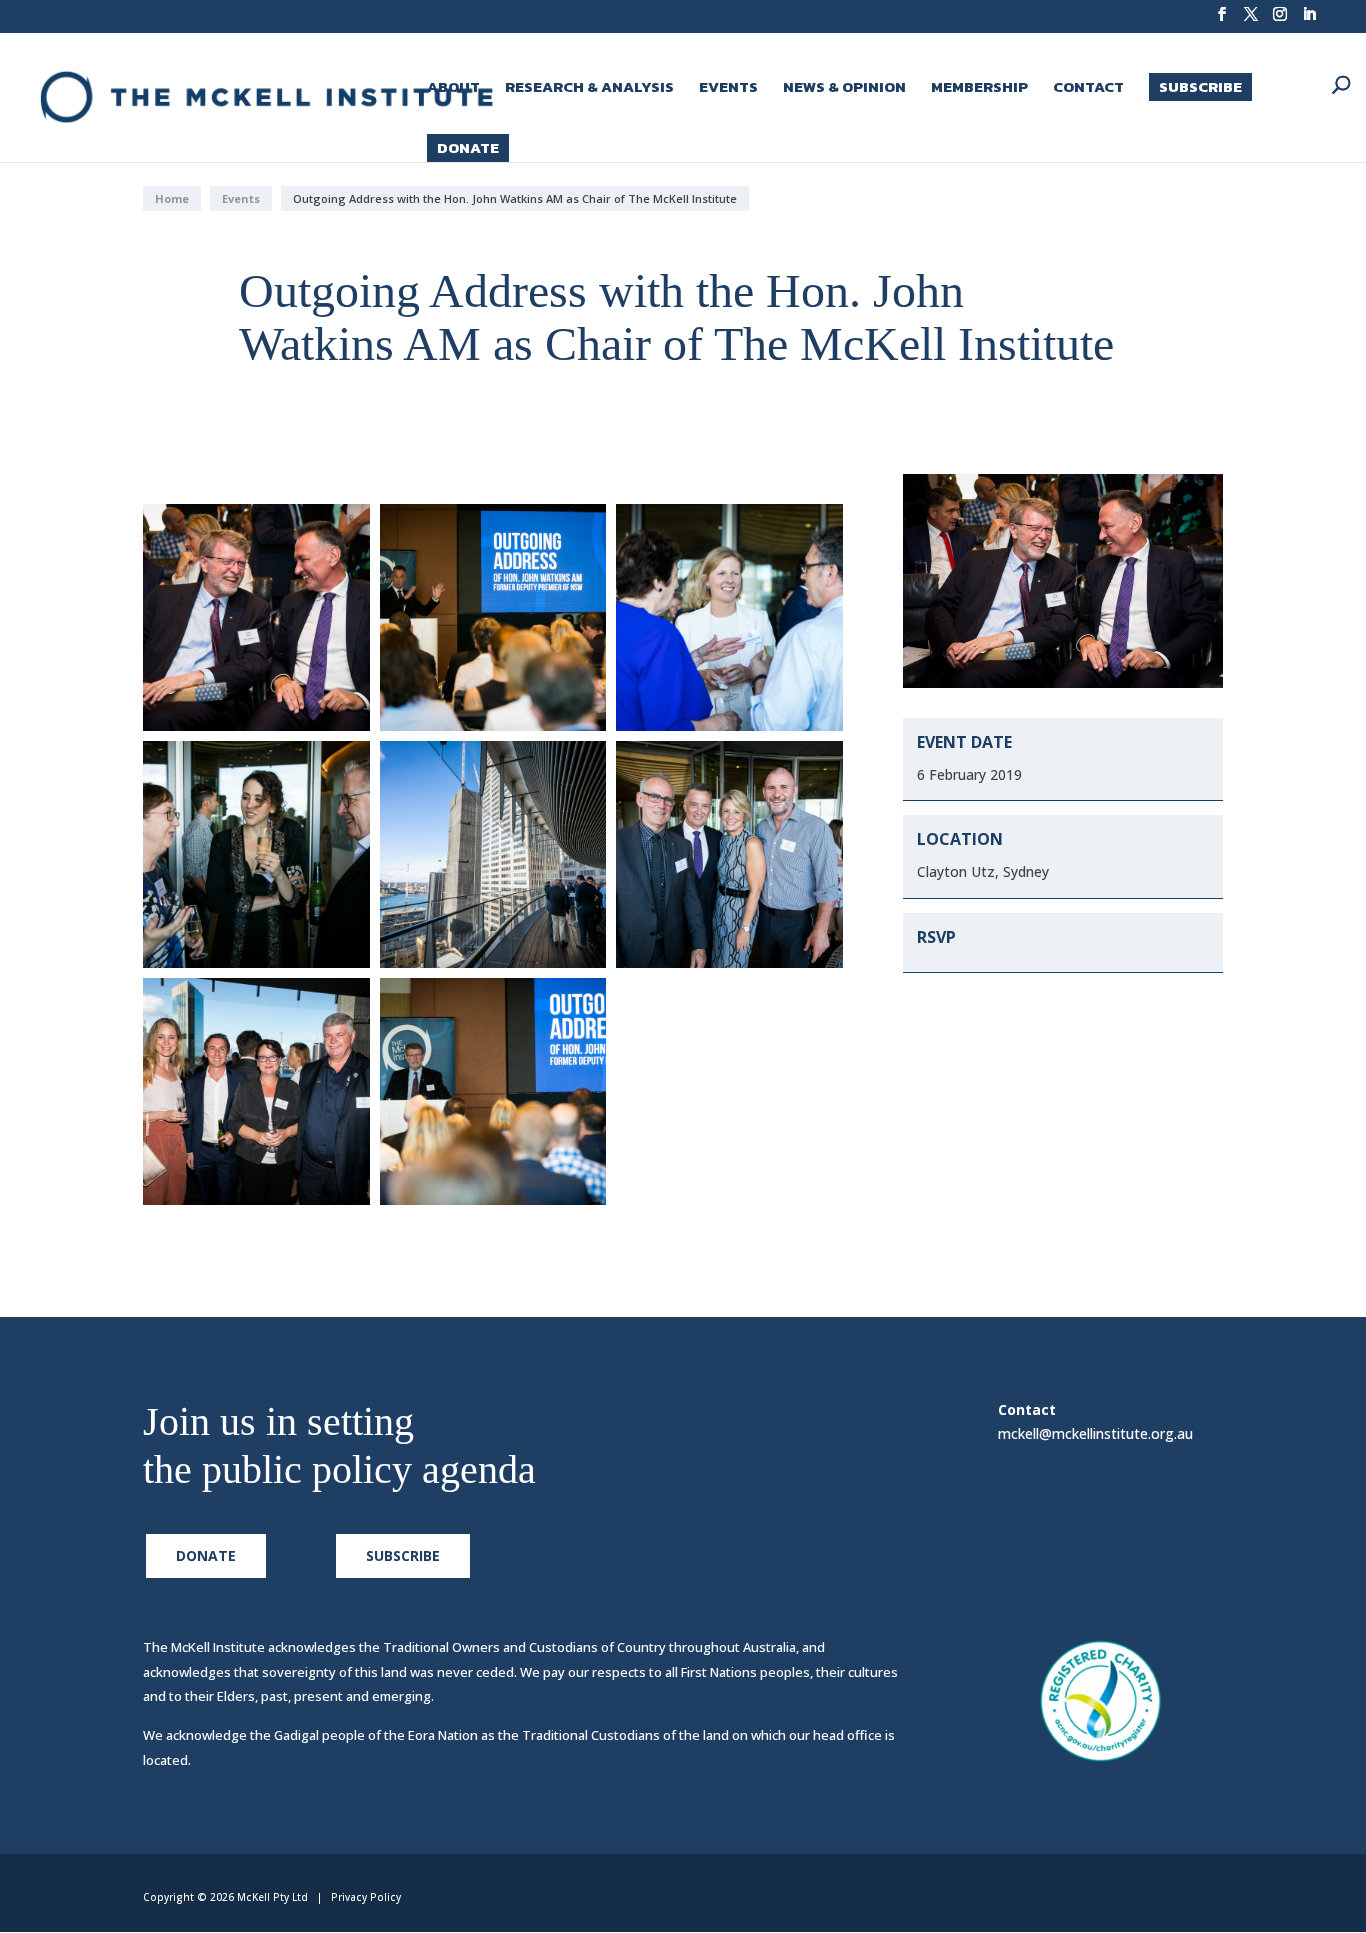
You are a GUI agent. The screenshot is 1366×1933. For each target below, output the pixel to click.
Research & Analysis (589, 89)
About (453, 89)
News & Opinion (844, 89)
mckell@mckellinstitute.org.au (1095, 1433)
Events (728, 89)
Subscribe (1200, 86)
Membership (979, 89)
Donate (468, 147)
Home (172, 198)
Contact (1088, 89)
